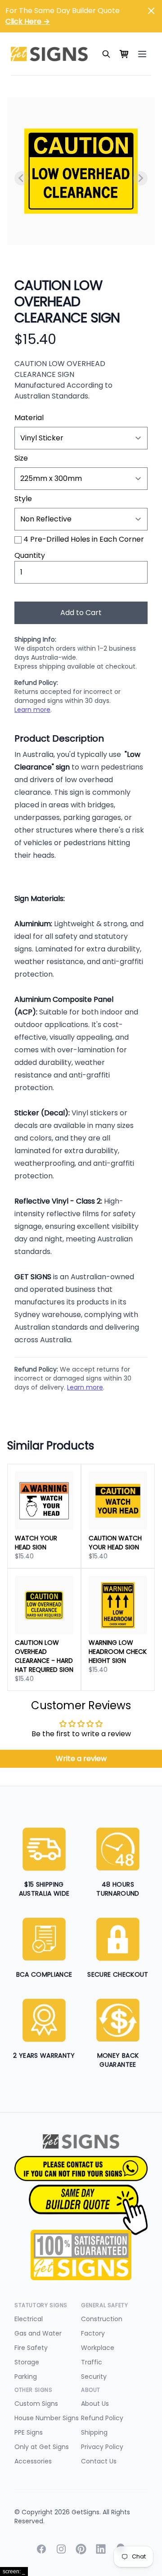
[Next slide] (140, 178)
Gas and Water (38, 2333)
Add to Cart (81, 613)
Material (29, 418)
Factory (93, 2333)
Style (23, 499)
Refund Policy (102, 2418)
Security (94, 2377)
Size (21, 458)
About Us (95, 2404)
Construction (102, 2319)
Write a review (81, 1759)
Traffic (92, 2362)
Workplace (98, 2348)
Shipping (94, 2432)
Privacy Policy (102, 2447)
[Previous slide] (22, 178)
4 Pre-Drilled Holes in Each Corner (84, 539)
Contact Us (99, 2461)
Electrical (29, 2319)
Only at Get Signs (42, 2447)
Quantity (30, 555)
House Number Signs (47, 2418)
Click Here (28, 21)
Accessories (33, 2461)
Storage (27, 2362)
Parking (26, 2377)
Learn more (32, 710)
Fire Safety (31, 2348)
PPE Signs (29, 2432)
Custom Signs (36, 2404)
